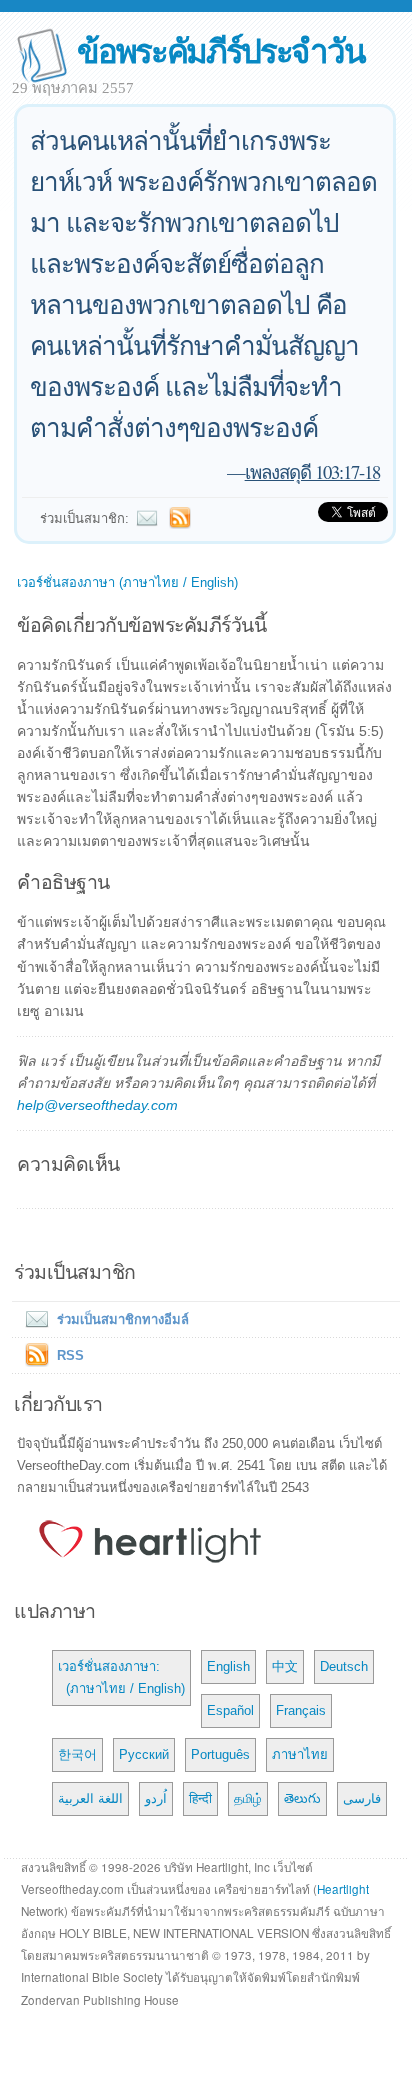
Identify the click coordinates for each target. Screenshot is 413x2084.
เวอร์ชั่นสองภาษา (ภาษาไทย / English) (127, 582)
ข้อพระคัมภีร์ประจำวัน (220, 49)
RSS (70, 1355)
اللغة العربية (90, 1798)
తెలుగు (302, 1798)
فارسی (362, 1798)
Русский (144, 1754)
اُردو (156, 1798)
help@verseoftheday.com (97, 1105)
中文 (285, 1666)
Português (220, 1754)
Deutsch (344, 1666)
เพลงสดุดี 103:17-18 (312, 471)
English (228, 1666)
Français (301, 1710)
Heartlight (343, 1889)
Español (230, 1710)
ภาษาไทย (300, 1754)
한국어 (77, 1754)
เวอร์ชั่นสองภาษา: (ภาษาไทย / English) (121, 1677)
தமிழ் (248, 1798)
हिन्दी (200, 1798)
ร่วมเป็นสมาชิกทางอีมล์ (123, 1319)
